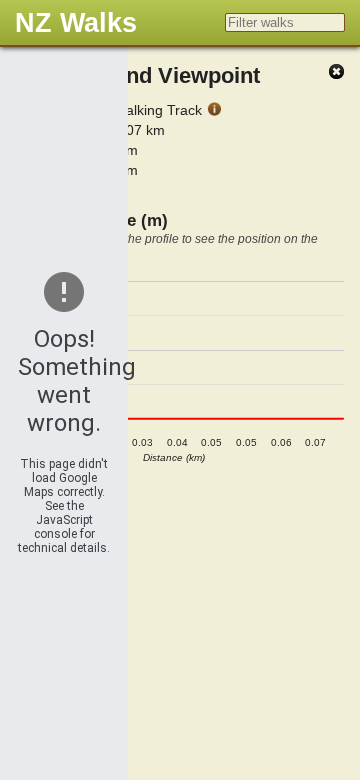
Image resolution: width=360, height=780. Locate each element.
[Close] (336, 72)
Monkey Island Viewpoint (132, 75)
